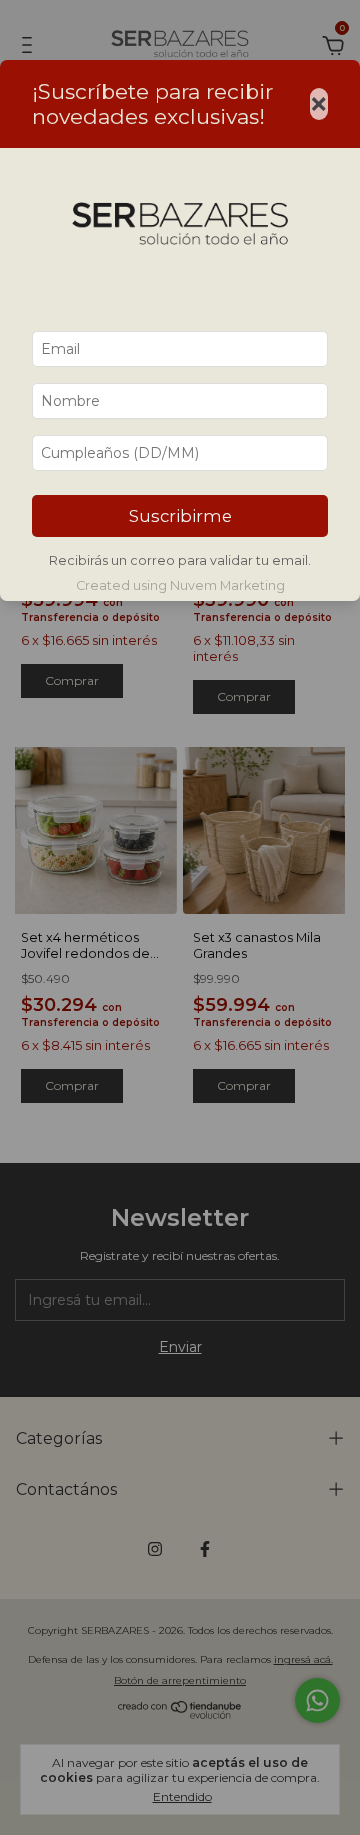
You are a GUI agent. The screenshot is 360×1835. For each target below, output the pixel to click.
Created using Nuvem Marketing (180, 585)
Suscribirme (180, 516)
